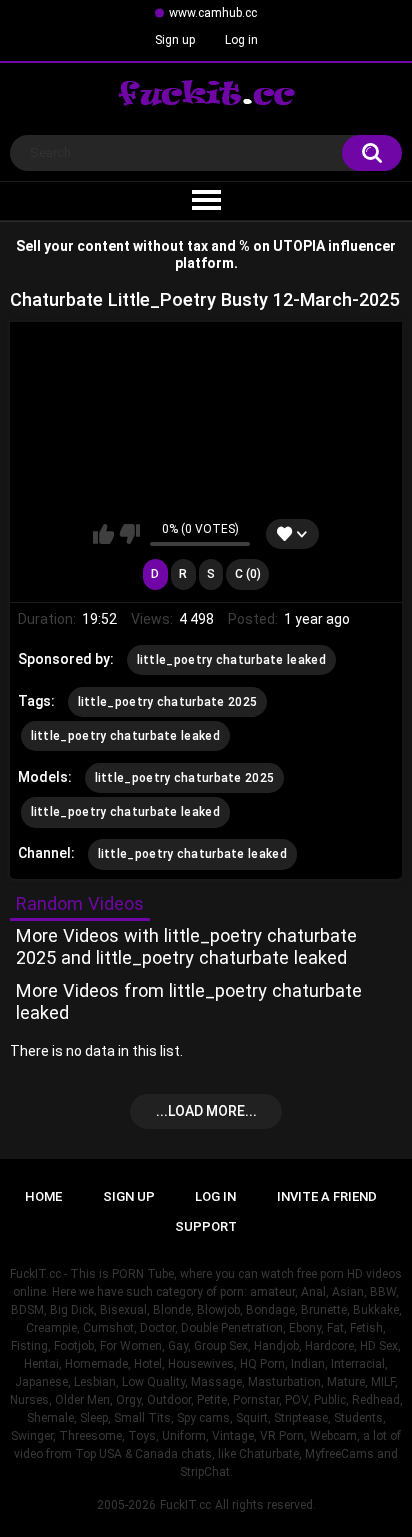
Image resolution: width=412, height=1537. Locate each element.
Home (43, 1196)
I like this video (103, 534)
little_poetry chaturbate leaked (231, 660)
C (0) (248, 574)
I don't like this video (129, 534)
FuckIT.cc (185, 1505)
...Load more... (206, 1111)
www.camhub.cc (213, 13)
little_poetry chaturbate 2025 (168, 702)
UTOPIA (299, 246)
